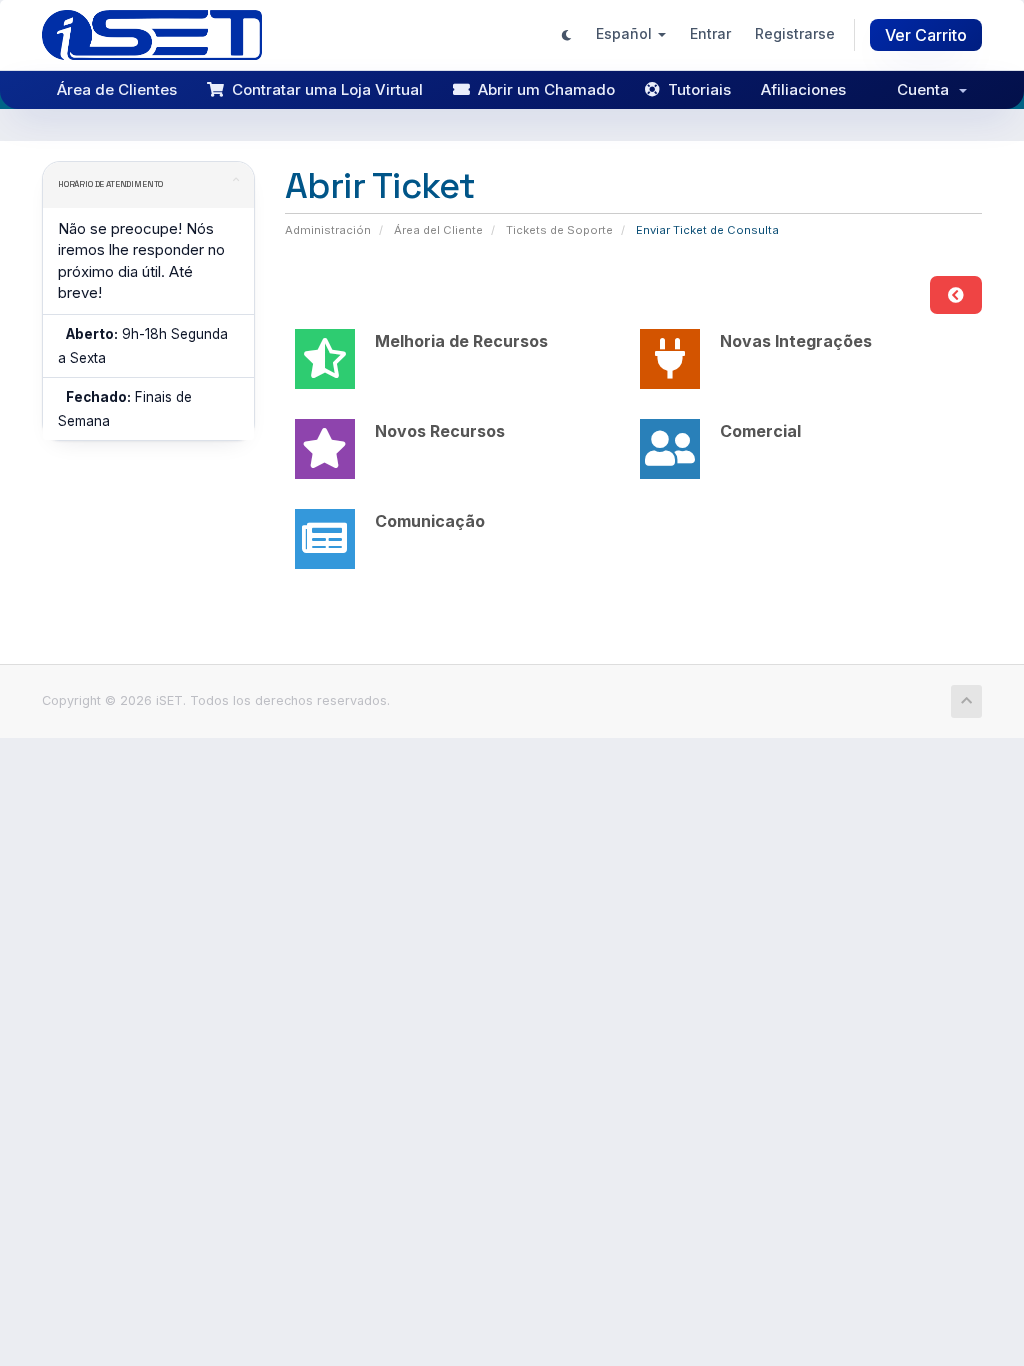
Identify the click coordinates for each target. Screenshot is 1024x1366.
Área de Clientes (117, 89)
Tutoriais (695, 89)
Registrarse (795, 33)
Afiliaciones (803, 89)
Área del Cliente (438, 230)
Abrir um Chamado (542, 89)
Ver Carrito (926, 35)
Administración (328, 230)
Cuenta (927, 89)
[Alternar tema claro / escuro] (566, 35)
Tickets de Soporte (559, 230)
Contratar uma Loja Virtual (323, 89)
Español (626, 33)
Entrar (710, 33)
